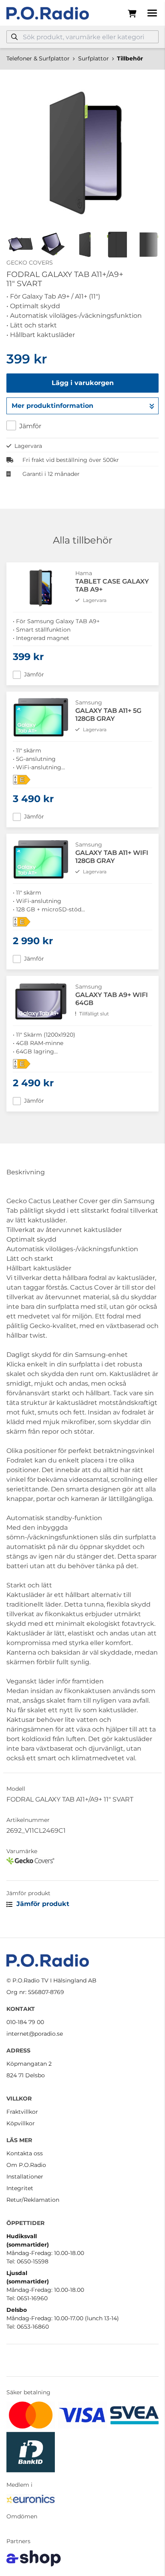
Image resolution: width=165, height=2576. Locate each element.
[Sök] (14, 37)
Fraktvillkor (22, 2112)
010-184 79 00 (25, 2022)
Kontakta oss (25, 2153)
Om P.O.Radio (26, 2165)
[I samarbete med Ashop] (34, 2558)
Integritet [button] (20, 2188)
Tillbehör (130, 58)
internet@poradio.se (35, 2034)
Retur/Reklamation (33, 2200)
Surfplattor (94, 58)
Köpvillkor (21, 2123)
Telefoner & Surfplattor (38, 58)
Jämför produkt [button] (42, 1904)
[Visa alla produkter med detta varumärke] (82, 1861)
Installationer (25, 2177)
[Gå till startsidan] (48, 13)
